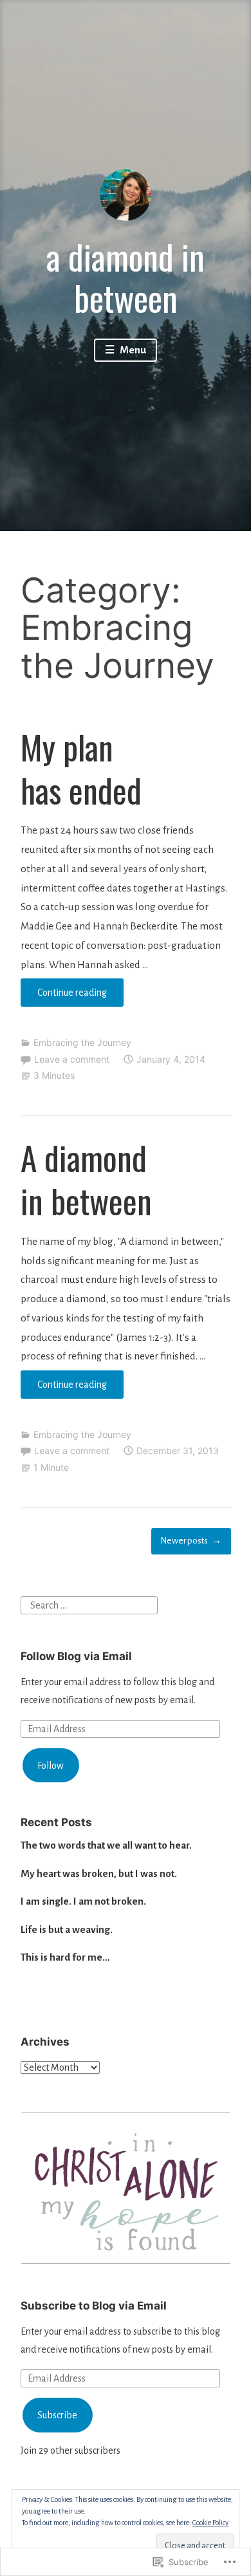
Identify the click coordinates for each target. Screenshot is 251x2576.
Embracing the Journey (82, 1042)
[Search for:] (89, 1605)
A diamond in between (86, 1179)
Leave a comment (72, 1059)
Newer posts (184, 1541)
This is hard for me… (65, 1957)
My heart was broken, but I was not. (99, 1873)
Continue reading (64, 997)
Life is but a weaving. (67, 1929)
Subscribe (57, 2415)
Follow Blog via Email (76, 1656)
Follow (51, 1766)
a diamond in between (126, 276)
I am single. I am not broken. (83, 1901)
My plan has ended (81, 768)
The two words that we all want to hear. (106, 1845)
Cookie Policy (210, 2523)
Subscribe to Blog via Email (94, 2306)
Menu (132, 350)
